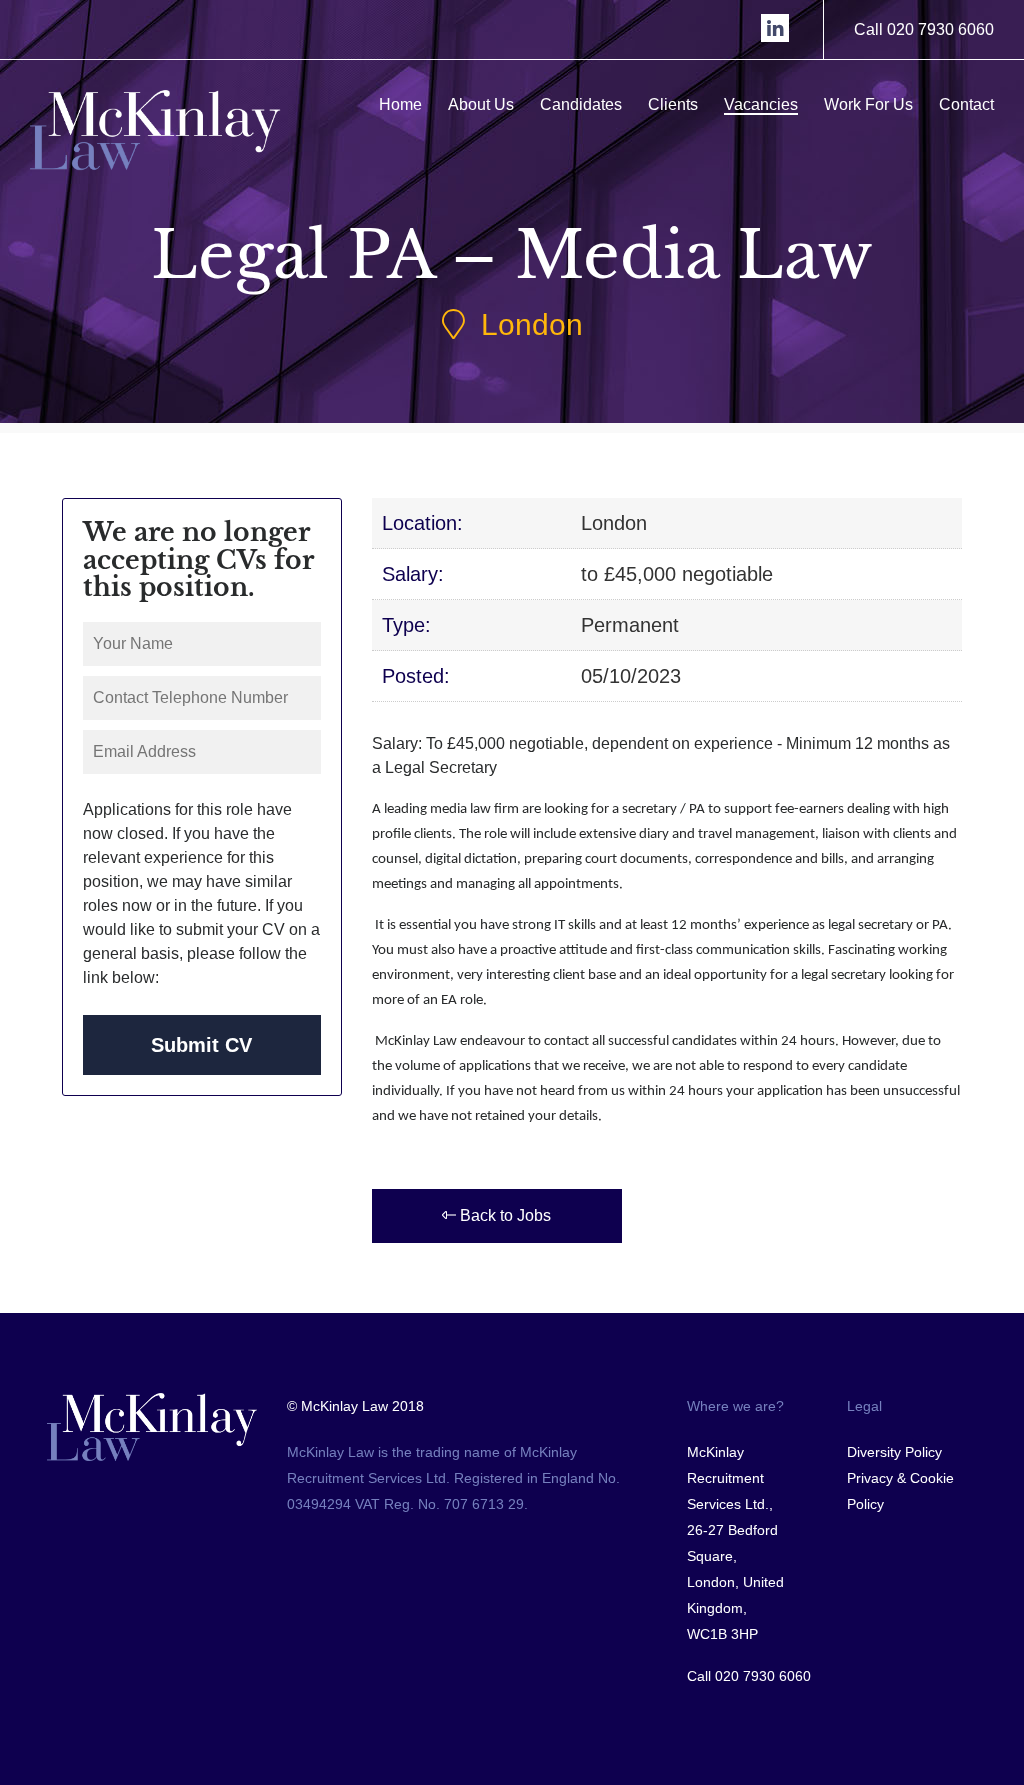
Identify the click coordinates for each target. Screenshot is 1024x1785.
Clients (673, 104)
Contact (966, 104)
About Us (481, 104)
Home (400, 104)
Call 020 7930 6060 (924, 29)
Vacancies (761, 104)
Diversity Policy (894, 1452)
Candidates (581, 104)
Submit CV (201, 1045)
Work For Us (868, 104)
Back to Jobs (503, 1215)
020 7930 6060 (763, 1676)
